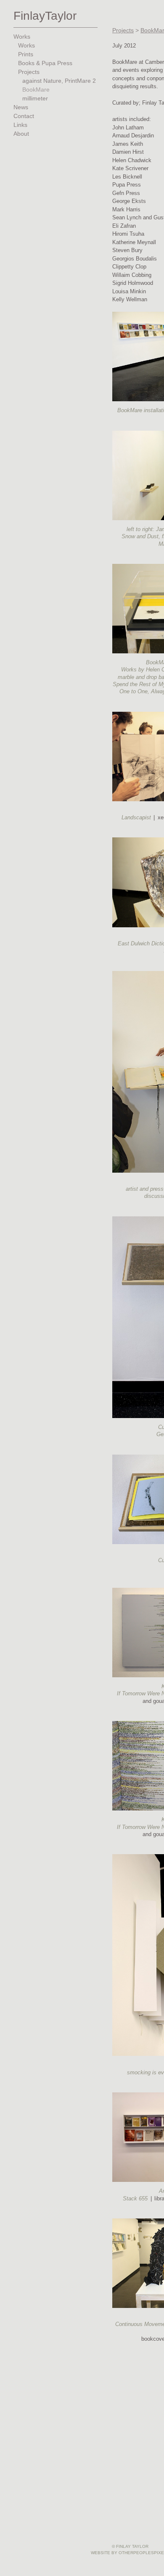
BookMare (36, 90)
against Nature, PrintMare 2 (60, 81)
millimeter (35, 99)
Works (22, 37)
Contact (24, 116)
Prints (26, 54)
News (21, 107)
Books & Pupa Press (45, 63)
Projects (29, 72)
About (21, 134)
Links (20, 125)
